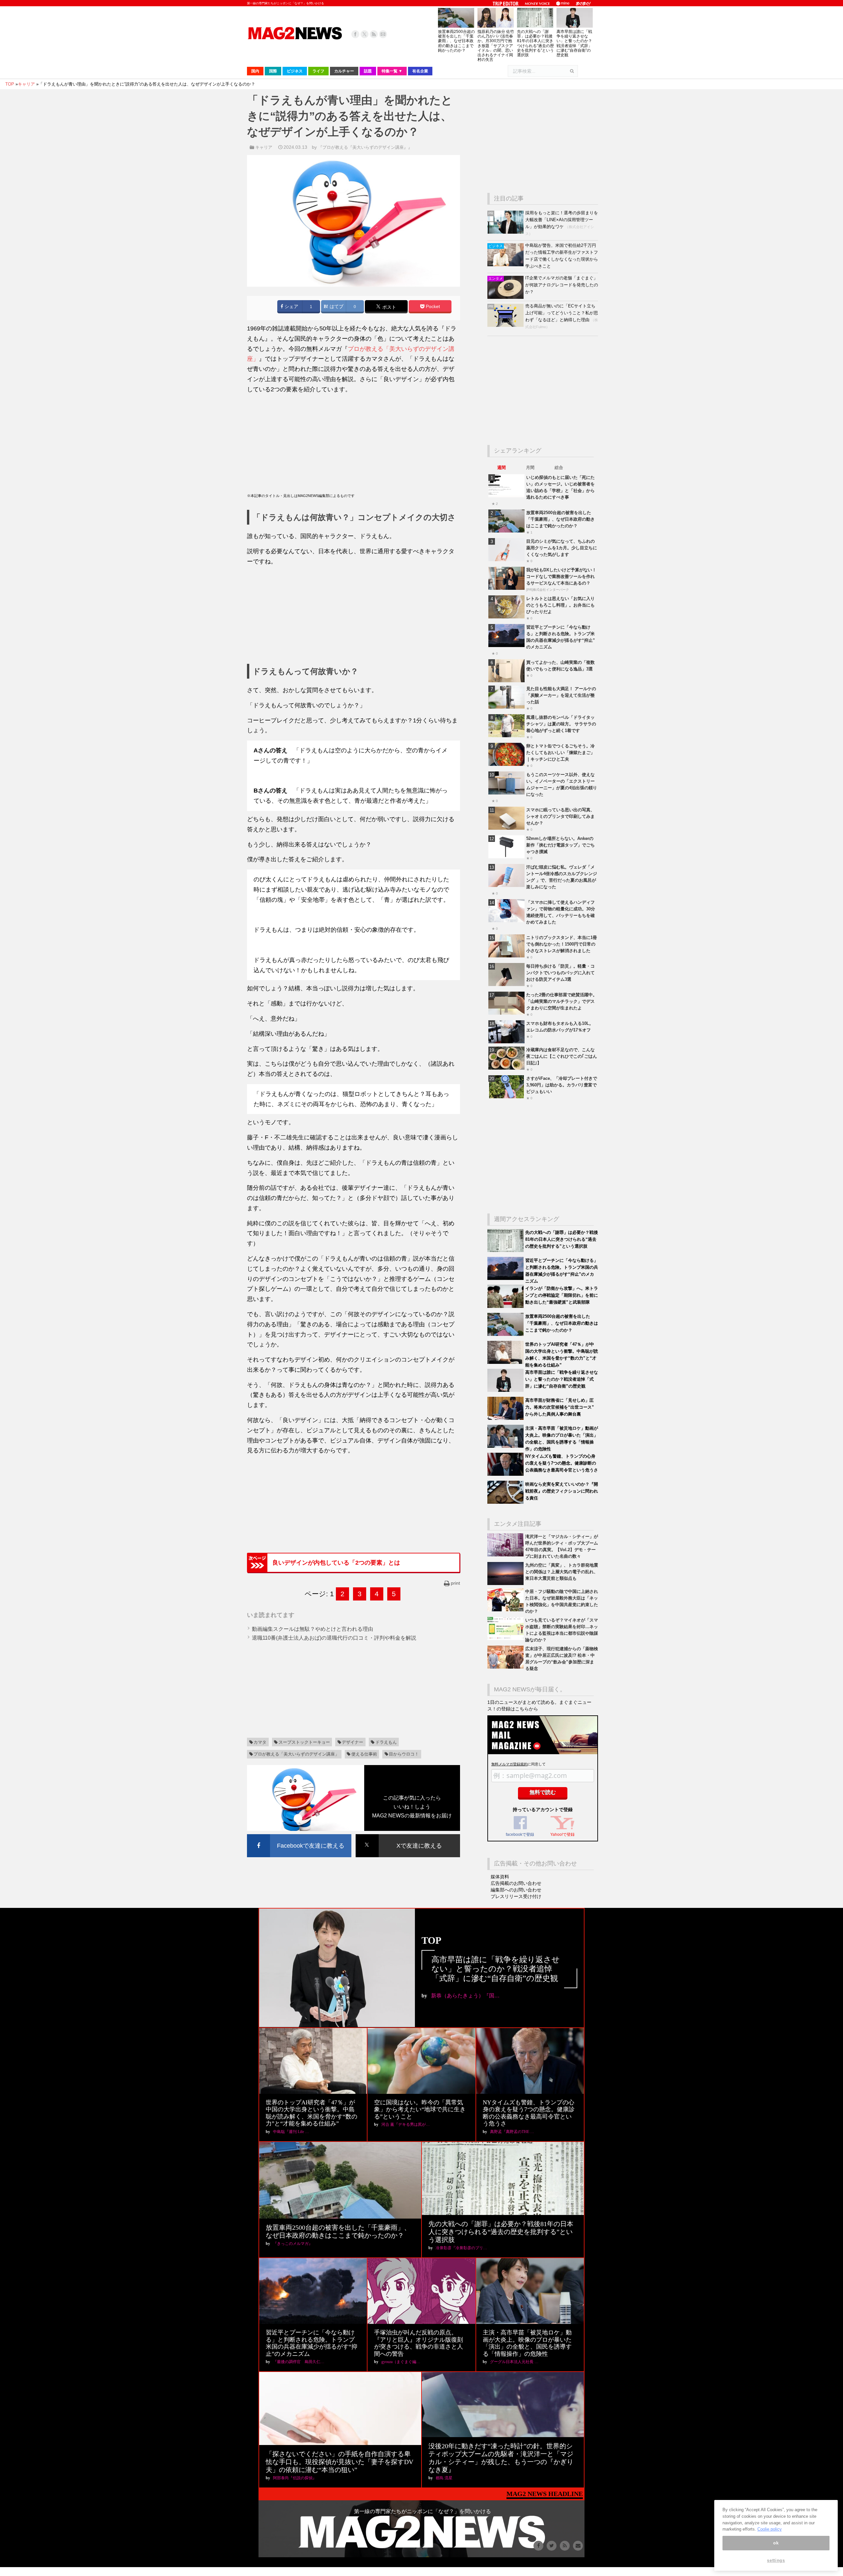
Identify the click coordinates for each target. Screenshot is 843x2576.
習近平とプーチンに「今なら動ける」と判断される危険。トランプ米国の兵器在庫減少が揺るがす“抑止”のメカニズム (312, 2343)
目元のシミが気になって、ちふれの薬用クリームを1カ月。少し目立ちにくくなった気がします (562, 548)
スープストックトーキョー (304, 1742)
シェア (291, 307)
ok (776, 2543)
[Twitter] (365, 34)
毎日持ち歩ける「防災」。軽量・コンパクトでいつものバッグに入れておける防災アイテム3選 (560, 973)
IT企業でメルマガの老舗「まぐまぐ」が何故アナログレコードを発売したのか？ (562, 285)
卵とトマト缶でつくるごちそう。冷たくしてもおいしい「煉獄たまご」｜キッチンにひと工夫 (560, 753)
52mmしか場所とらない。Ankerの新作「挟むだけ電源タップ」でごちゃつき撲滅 (560, 845)
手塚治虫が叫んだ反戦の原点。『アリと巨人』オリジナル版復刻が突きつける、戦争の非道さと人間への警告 (419, 2343)
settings (776, 2560)
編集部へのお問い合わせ (516, 1890)
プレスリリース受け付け (516, 1896)
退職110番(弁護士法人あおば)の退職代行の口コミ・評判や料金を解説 (334, 1638)
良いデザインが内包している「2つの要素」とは (336, 1563)
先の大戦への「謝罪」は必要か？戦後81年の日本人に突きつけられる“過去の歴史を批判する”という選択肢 (535, 43)
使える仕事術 (364, 1754)
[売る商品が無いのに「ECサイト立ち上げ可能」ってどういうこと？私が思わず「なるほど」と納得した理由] (506, 325)
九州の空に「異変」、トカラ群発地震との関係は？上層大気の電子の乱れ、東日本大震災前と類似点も (562, 1572)
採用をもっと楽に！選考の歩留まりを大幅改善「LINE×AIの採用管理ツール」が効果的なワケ (562, 220)
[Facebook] (355, 34)
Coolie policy (770, 2529)
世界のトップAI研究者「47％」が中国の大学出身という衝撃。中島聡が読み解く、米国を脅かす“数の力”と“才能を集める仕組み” (312, 2113)
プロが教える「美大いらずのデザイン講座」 (296, 1754)
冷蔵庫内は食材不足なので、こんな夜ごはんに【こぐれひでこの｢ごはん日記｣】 (562, 1056)
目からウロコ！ (404, 1754)
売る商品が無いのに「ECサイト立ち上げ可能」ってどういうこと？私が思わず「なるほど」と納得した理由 (562, 313)
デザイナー (353, 1742)
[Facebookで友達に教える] (299, 1835)
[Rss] (374, 34)
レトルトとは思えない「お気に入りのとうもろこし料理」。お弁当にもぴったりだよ (560, 605)
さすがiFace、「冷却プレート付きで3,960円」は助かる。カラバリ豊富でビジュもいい (562, 1085)
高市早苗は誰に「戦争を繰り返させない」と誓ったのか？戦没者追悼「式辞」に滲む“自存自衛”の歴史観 (574, 43)
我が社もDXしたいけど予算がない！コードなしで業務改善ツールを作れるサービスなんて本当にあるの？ (561, 576)
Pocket (432, 307)
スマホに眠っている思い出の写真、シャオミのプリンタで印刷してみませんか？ (560, 816)
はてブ (336, 307)
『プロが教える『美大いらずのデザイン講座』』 (365, 147)
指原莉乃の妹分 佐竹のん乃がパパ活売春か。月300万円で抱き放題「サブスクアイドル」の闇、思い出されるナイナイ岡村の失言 (496, 46)
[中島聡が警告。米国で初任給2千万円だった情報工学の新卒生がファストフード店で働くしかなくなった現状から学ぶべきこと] (506, 265)
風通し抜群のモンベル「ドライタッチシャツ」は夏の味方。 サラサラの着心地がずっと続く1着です (561, 724)
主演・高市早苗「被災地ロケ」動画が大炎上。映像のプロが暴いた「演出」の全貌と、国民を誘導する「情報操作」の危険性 (527, 2343)
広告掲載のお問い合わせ (516, 1883)
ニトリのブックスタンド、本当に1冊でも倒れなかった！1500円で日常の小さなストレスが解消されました (562, 944)
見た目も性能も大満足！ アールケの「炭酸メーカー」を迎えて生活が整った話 (561, 695)
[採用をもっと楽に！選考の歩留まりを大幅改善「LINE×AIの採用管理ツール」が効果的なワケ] (506, 232)
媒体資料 (500, 1877)
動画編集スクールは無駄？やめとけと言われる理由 (313, 1629)
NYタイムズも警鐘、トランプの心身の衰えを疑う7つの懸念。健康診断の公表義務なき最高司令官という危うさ (562, 1463)
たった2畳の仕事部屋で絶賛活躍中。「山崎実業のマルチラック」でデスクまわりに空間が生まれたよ (562, 1001)
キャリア (264, 147)
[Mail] (383, 34)
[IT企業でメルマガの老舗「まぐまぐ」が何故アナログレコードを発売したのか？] (506, 297)
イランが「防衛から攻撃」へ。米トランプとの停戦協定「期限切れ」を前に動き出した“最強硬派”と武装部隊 (562, 1295)
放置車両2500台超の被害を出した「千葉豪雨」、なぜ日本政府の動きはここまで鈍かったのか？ (456, 41)
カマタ (260, 1742)
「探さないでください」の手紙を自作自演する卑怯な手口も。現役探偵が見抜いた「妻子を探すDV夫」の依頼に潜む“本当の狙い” (340, 2462)
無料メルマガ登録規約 (509, 1764)
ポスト (389, 307)
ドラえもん (386, 1742)
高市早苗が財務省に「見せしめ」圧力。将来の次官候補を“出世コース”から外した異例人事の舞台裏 (560, 1407)
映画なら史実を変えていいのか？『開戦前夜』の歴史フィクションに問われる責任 (562, 1491)
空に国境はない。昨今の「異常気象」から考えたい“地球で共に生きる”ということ (420, 2109)
